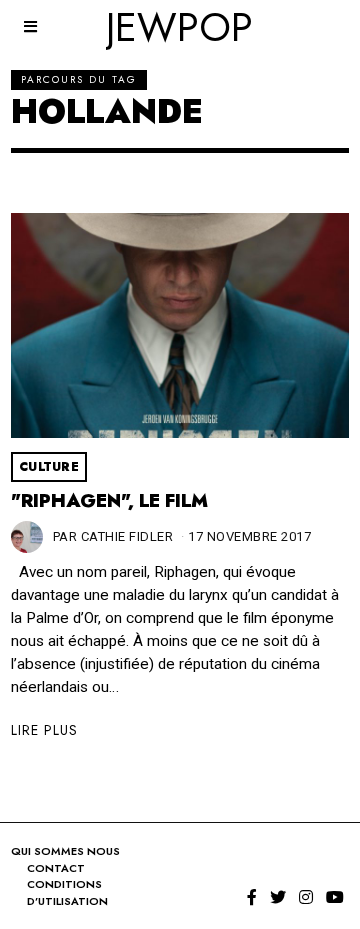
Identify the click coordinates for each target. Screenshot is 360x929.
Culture (49, 467)
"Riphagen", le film (109, 501)
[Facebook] (252, 897)
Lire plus (44, 730)
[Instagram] (306, 897)
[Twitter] (278, 897)
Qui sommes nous (65, 851)
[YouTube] (335, 897)
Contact (56, 868)
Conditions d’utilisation (67, 892)
